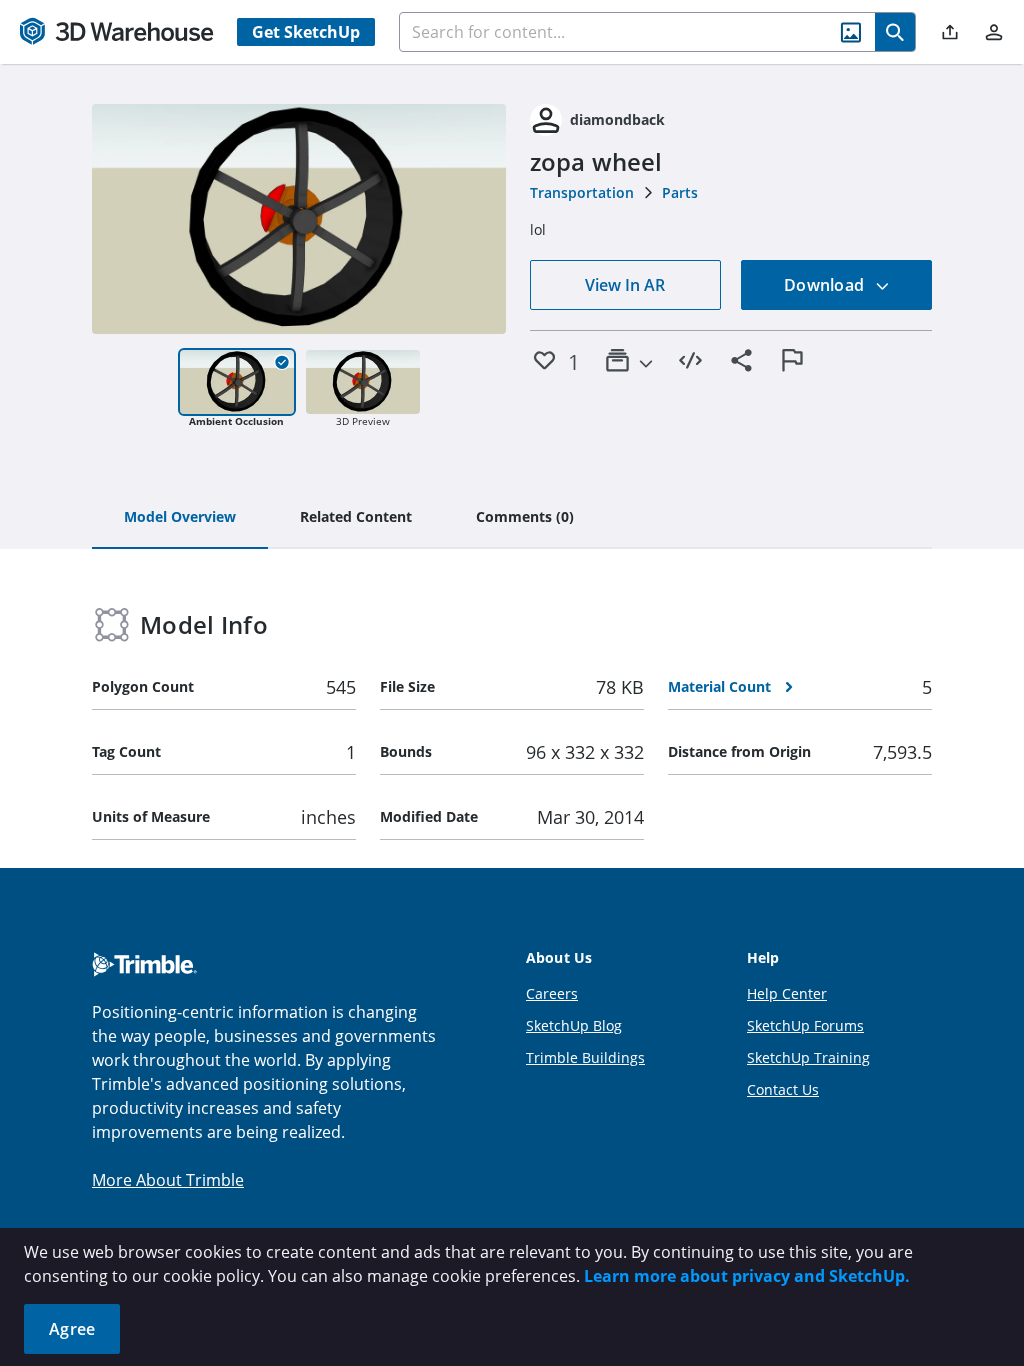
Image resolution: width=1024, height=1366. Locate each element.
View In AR (625, 285)
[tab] (180, 518)
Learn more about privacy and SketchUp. (747, 1276)
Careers (552, 993)
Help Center (787, 993)
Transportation (582, 192)
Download (826, 285)
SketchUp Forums (805, 1025)
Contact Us (783, 1089)
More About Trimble (168, 1180)
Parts (680, 192)
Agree (72, 1329)
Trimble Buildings (585, 1057)
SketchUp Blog (574, 1025)
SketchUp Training (808, 1057)
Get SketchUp (306, 32)
